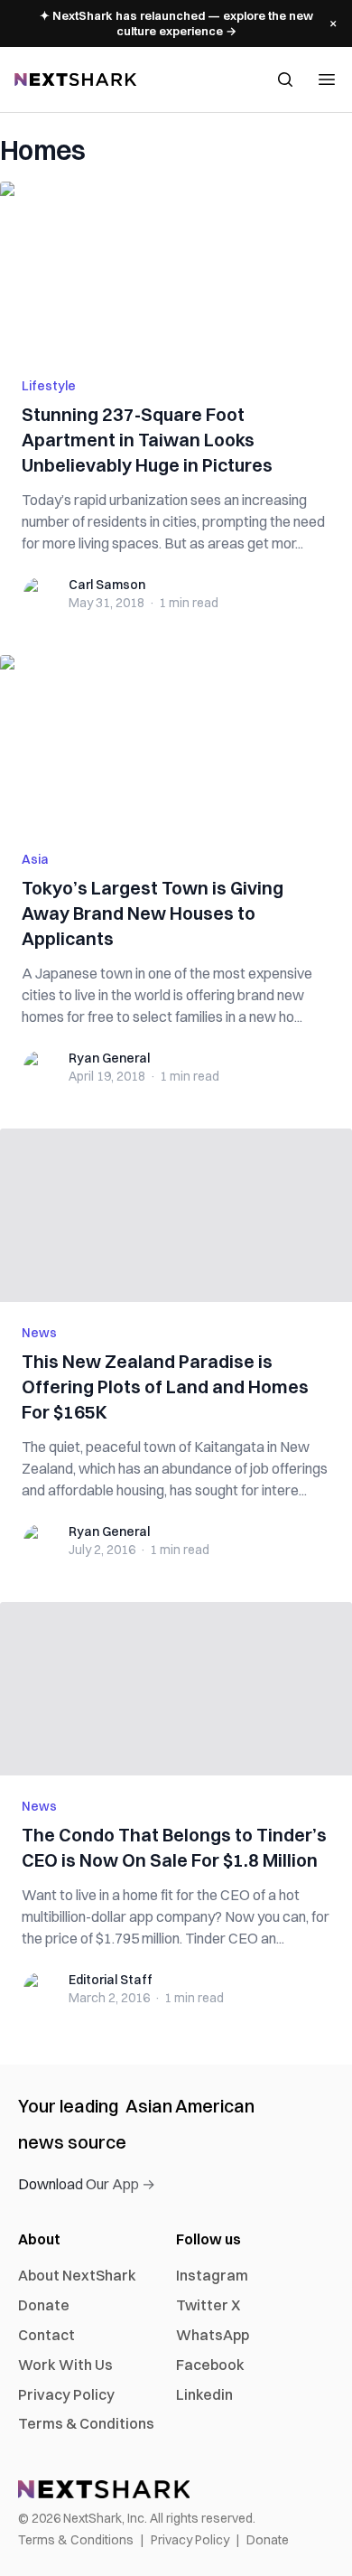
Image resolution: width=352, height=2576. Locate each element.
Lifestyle (49, 386)
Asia (35, 859)
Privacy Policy (66, 2394)
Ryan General (109, 1058)
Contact (46, 2335)
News (39, 1333)
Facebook (210, 2365)
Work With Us (65, 2365)
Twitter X (208, 2305)
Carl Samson (107, 585)
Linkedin (204, 2394)
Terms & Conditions (86, 2423)
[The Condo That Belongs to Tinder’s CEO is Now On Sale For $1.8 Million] (176, 1689)
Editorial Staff (111, 1980)
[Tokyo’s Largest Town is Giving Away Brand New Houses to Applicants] (176, 742)
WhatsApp (213, 2335)
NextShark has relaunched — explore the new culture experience (176, 23)
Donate (44, 2305)
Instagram (212, 2275)
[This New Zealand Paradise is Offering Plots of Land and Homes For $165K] (176, 1215)
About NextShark (77, 2275)
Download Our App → (87, 2184)
